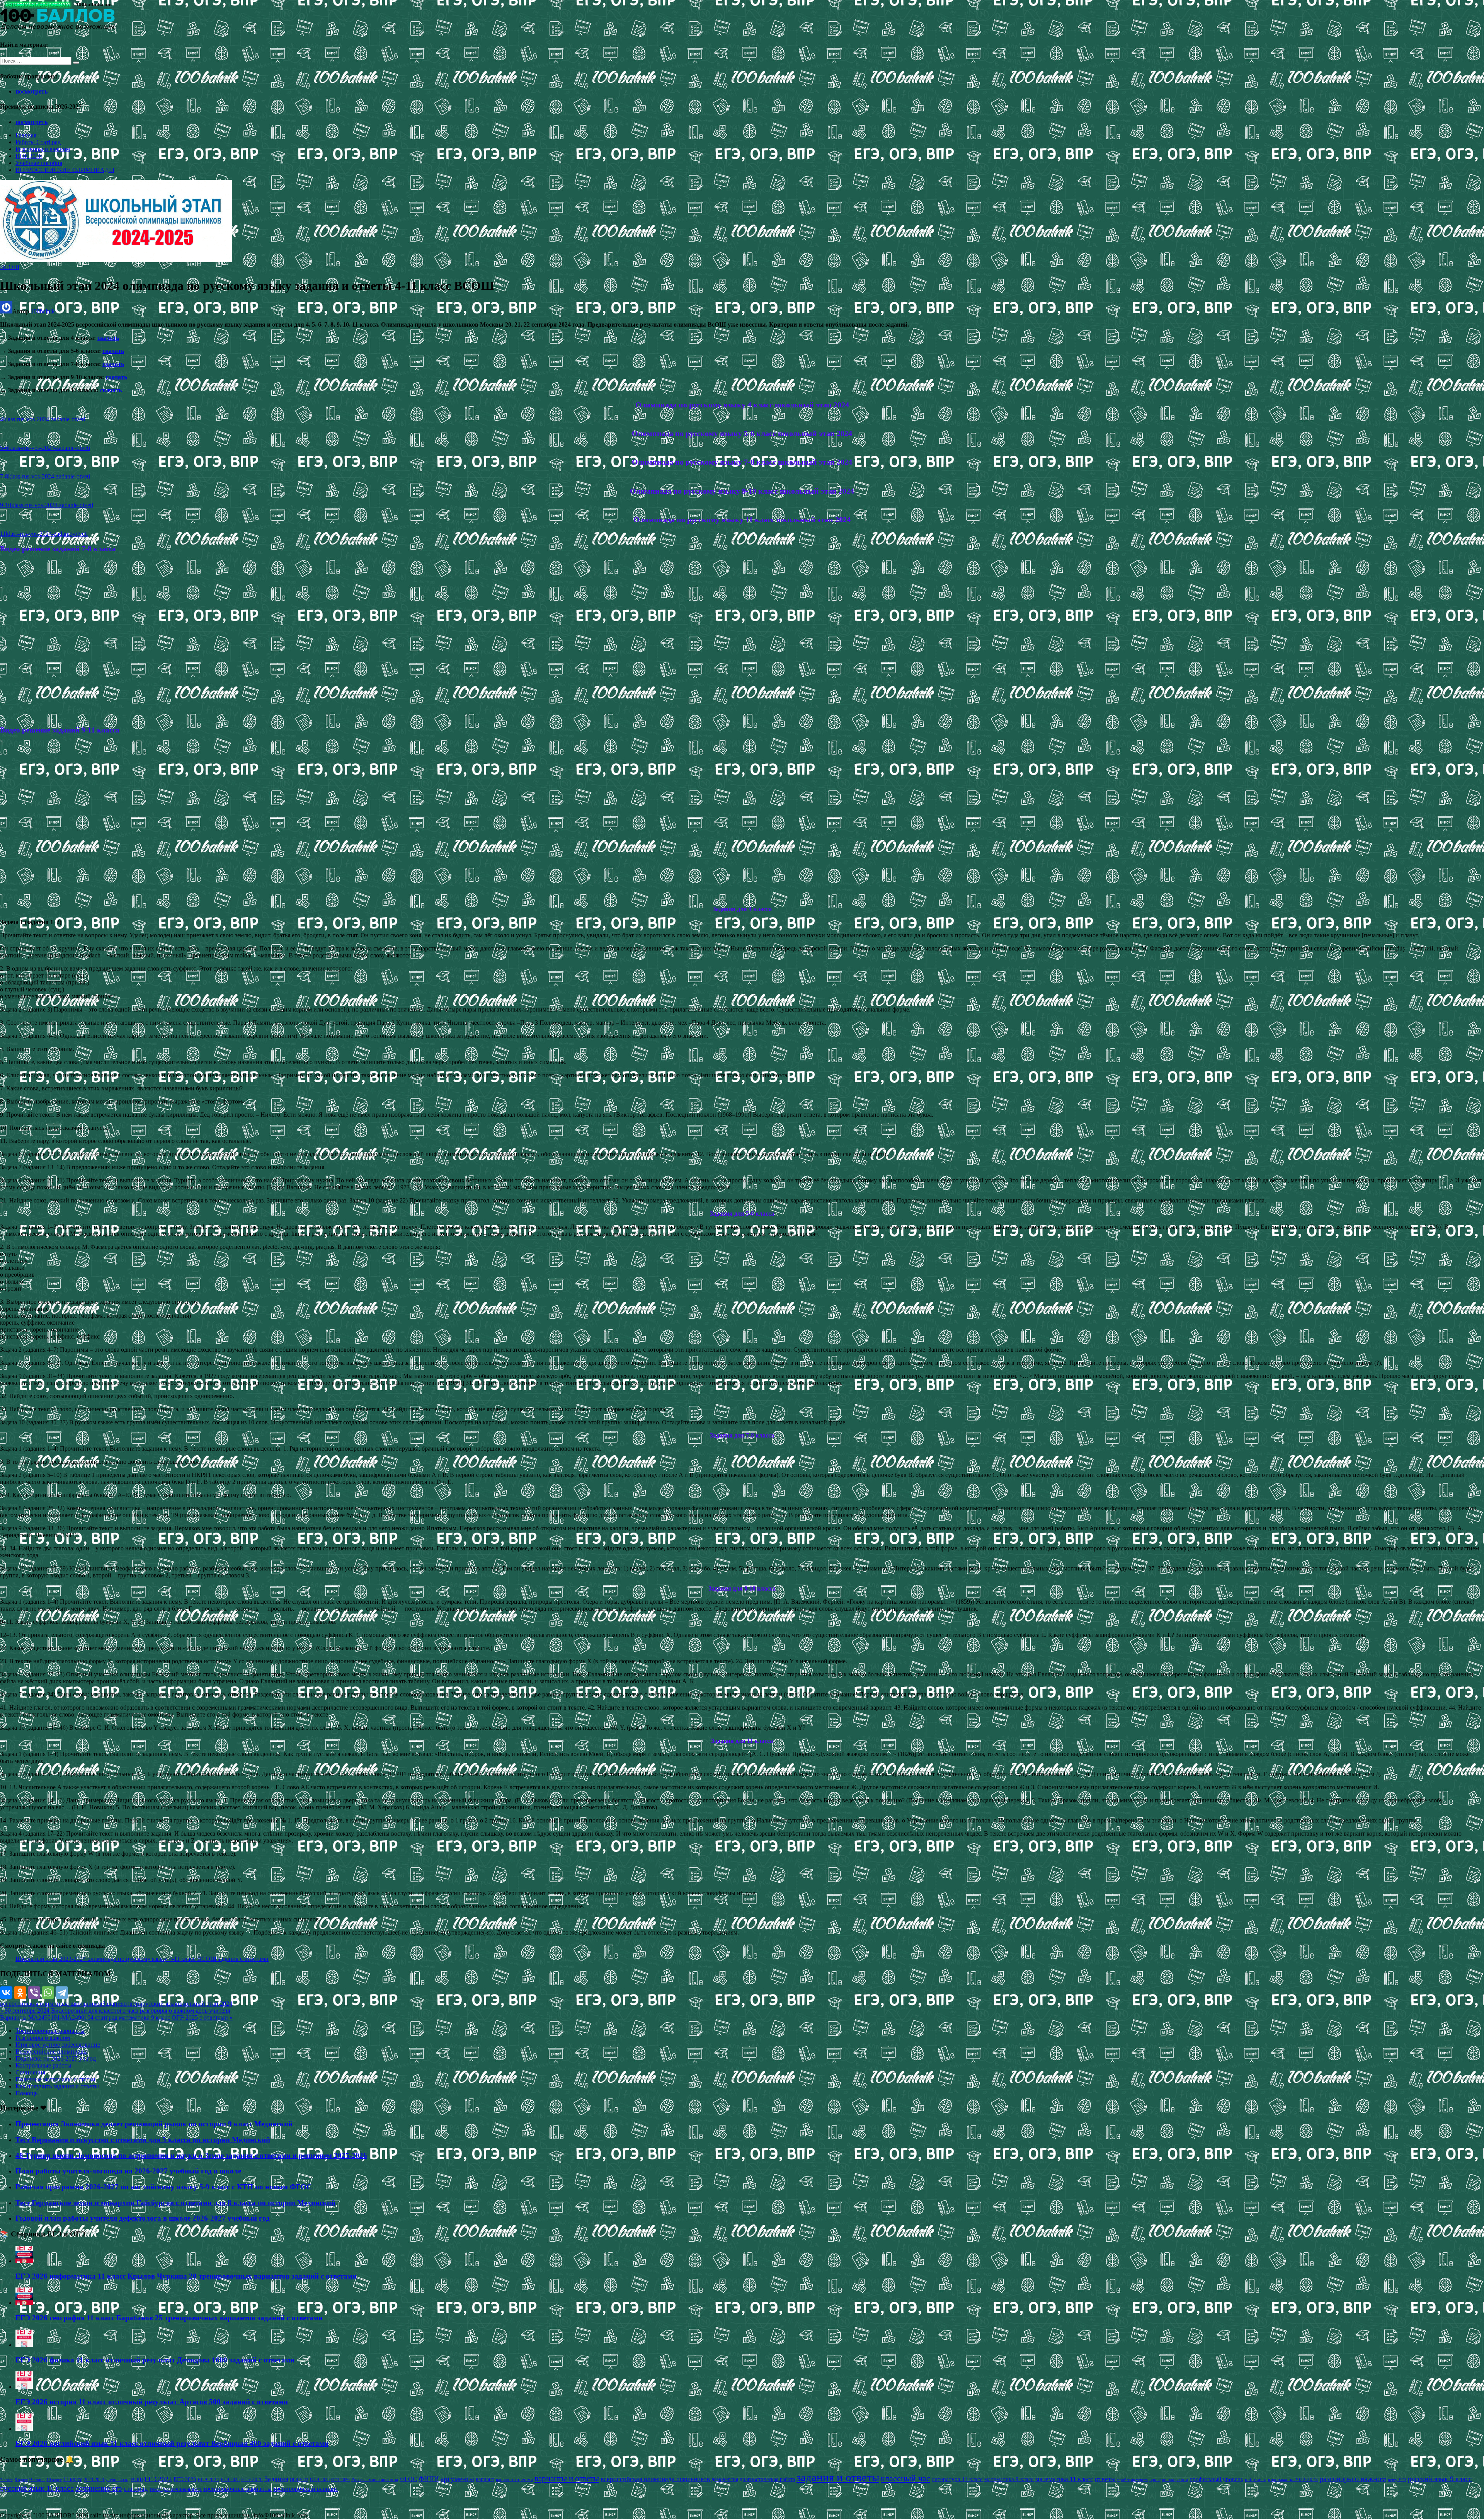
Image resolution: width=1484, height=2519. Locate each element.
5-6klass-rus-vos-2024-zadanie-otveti (45, 448)
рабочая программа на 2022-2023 (1281, 2479)
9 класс (37, 2479)
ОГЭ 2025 (320, 2480)
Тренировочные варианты (50, 2031)
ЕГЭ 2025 (230, 2480)
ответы (133, 2004)
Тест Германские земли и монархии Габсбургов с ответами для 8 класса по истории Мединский (175, 2203)
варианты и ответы (567, 2478)
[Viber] (34, 1993)
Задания (113, 2004)
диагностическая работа (767, 2479)
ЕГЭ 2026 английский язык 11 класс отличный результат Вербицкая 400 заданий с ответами (172, 2443)
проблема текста (1133, 2480)
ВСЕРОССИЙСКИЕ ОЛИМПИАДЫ (65, 170)
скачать (108, 338)
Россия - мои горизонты (375, 2480)
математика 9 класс (1009, 2479)
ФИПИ (429, 2479)
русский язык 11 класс (37, 2488)
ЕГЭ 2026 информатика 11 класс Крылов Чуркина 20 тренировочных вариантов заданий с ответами (186, 2276)
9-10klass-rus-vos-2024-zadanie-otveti (47, 505)
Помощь (26, 2093)
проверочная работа (1169, 2480)
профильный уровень (1216, 2479)
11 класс (73, 2479)
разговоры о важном (1353, 2478)
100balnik (43, 311)
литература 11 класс (957, 2479)
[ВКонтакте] (6, 1993)
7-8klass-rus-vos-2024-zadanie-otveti (45, 476)
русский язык (160, 2004)
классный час (905, 2478)
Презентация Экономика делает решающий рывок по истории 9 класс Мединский (154, 2124)
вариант (485, 2479)
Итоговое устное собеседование (58, 2045)
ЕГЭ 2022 (158, 2479)
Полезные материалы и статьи (55, 2079)
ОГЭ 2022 (299, 2480)
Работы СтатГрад (38, 142)
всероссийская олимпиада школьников (51, 2004)
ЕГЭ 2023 (185, 2479)
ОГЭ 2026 (340, 2480)
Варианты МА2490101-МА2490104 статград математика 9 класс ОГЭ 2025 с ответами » (116, 2017)
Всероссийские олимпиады (52, 2051)
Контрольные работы (43, 2065)
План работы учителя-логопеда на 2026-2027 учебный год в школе (128, 2171)
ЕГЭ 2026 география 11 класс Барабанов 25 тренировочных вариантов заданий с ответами (169, 2318)
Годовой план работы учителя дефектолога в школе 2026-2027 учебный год (143, 2218)
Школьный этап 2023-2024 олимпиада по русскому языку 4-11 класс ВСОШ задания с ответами (142, 1959)
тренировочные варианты (237, 2489)
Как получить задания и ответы (57, 2086)
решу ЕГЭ (1397, 2480)
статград (136, 2489)
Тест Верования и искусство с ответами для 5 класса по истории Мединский (143, 2140)
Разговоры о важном (43, 149)
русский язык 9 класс (1440, 2479)
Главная (26, 135)
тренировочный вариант (306, 2489)
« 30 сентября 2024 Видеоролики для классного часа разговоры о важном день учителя (115, 2011)
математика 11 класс (1064, 2479)
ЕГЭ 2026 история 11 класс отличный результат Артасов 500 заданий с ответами (152, 2402)
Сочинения (30, 2072)
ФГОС (408, 2479)
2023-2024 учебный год (107, 2480)
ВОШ (137, 2480)
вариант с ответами (514, 2480)
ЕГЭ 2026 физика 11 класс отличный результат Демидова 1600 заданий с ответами (155, 2360)
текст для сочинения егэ (176, 2489)
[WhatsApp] (48, 1993)
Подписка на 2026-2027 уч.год (56, 2058)
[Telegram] (62, 1993)
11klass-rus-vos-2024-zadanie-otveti (44, 534)
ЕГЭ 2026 (252, 2479)
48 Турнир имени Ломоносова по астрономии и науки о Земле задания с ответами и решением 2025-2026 (191, 2155)
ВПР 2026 (29, 156)
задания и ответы (838, 2477)
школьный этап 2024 (205, 2004)
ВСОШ (10, 267)
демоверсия (725, 2479)
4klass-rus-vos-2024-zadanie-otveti (43, 419)
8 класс (21, 2480)
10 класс (54, 2480)
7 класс (7, 2480)
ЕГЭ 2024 (208, 2479)
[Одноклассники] (20, 1993)
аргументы (457, 2479)
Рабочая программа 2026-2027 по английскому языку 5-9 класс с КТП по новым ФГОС (164, 2187)
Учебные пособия (39, 163)
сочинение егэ (99, 2488)
